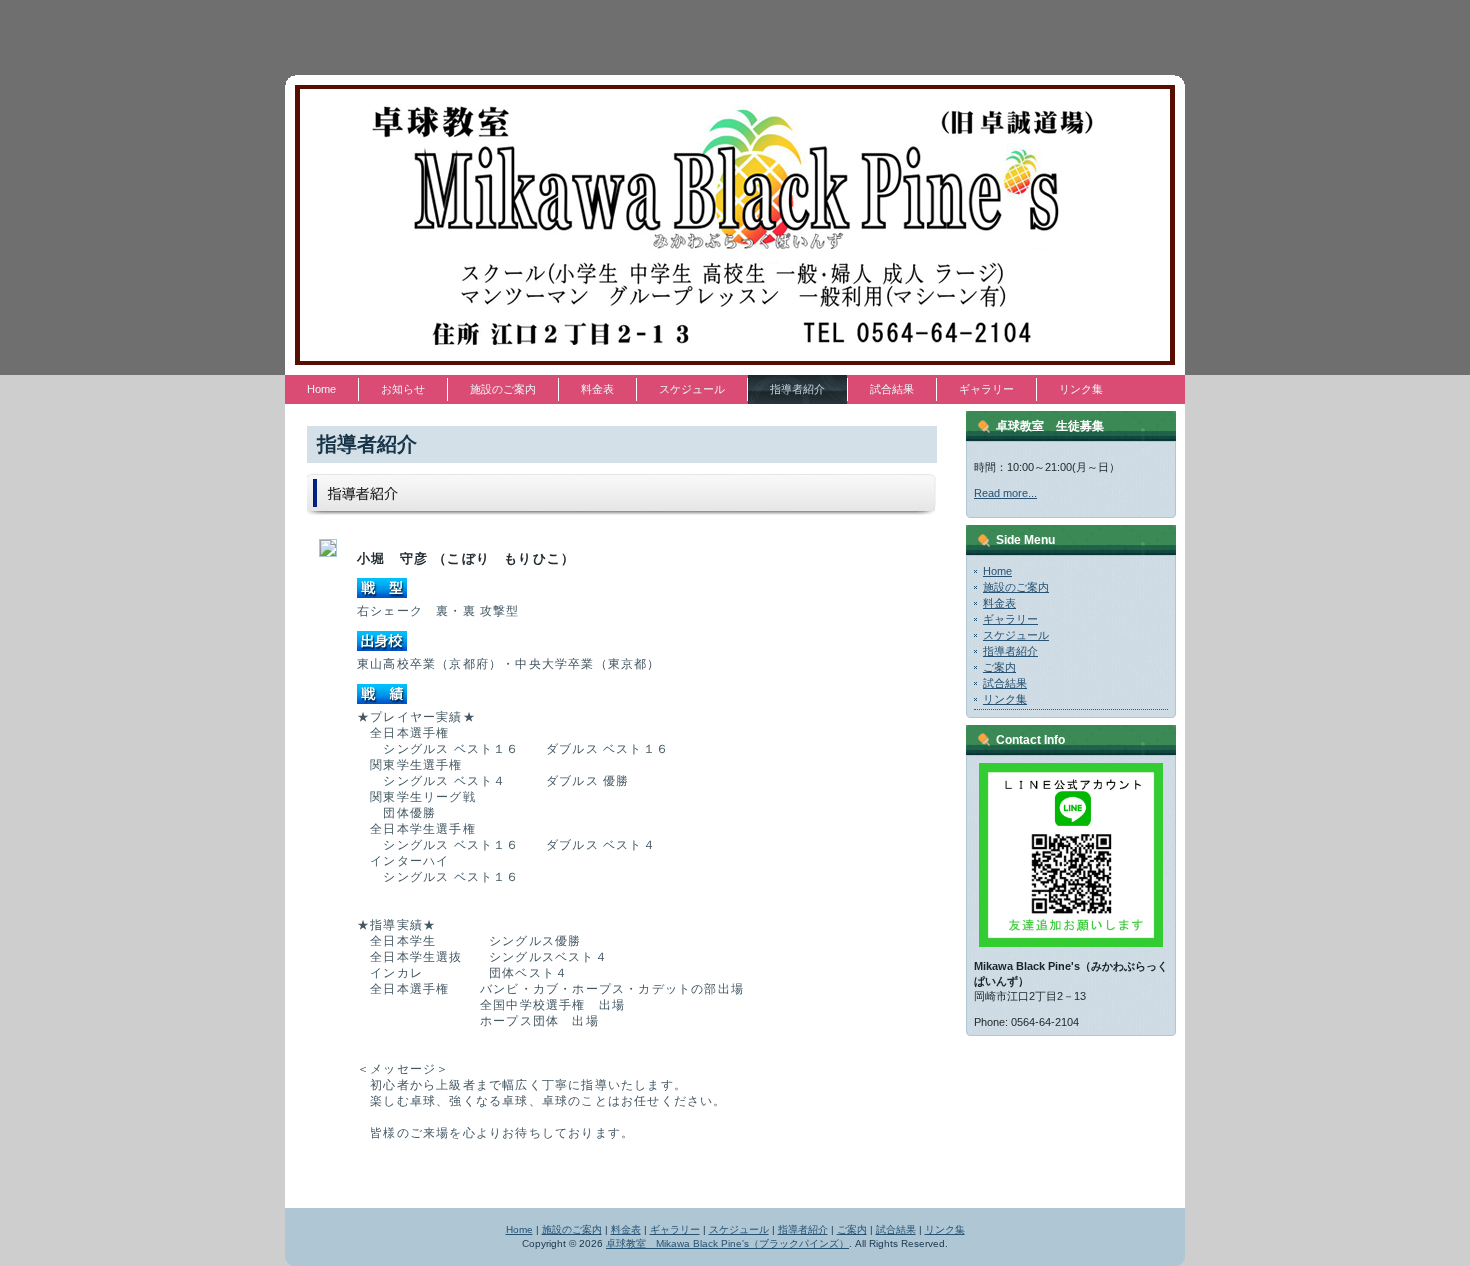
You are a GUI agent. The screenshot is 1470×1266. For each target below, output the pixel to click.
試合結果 (1005, 683)
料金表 (999, 603)
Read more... (1005, 493)
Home (997, 571)
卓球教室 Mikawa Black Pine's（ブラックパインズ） (727, 1243)
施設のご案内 (1016, 587)
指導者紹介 (1010, 651)
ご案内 (999, 667)
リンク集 (1005, 699)
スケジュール (1016, 635)
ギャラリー (1010, 619)
